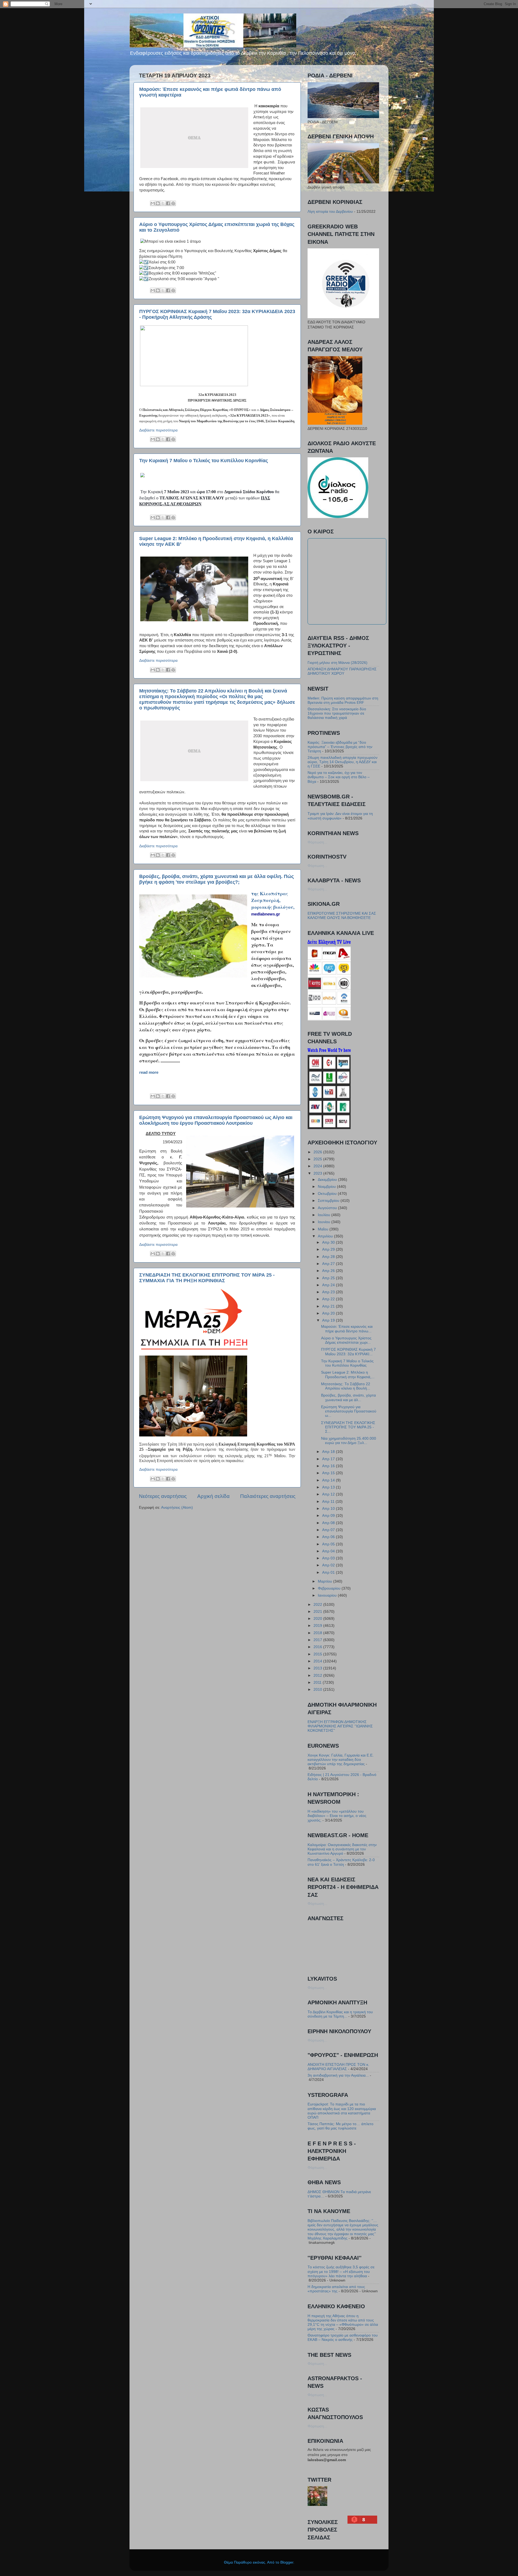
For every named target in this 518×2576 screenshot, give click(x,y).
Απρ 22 (329, 1299)
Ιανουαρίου (328, 1595)
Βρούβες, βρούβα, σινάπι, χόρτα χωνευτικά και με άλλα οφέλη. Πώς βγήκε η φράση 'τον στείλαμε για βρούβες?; (217, 879)
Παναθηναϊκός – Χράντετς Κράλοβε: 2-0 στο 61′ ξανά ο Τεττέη (341, 1862)
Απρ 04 (329, 1551)
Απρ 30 (329, 1242)
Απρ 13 (329, 1487)
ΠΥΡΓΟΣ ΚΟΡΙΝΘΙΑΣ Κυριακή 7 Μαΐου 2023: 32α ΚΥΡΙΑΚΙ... (348, 1352)
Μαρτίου (326, 1581)
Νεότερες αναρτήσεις (163, 1496)
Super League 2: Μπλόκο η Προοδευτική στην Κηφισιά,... (348, 1375)
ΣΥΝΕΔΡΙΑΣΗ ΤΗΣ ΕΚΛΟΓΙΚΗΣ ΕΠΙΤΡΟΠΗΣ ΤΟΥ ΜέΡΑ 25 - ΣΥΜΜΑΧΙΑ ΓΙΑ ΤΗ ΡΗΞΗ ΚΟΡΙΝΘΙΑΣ (207, 1278)
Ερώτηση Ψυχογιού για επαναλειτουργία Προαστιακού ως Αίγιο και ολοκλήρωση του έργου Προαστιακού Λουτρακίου (216, 1120)
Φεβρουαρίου (330, 1588)
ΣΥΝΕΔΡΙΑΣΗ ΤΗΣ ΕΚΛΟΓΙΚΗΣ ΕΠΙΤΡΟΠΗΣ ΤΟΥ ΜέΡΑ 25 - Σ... (348, 1427)
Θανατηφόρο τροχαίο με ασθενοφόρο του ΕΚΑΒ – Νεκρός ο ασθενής (343, 2337)
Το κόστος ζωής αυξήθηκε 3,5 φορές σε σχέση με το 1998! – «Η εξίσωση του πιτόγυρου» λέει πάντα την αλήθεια (341, 2271)
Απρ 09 (329, 1516)
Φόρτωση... (317, 842)
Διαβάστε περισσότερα (158, 430)
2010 (318, 1690)
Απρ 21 (329, 1306)
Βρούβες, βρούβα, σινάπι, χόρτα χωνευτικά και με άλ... (348, 1397)
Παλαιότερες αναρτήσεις (268, 1496)
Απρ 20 (329, 1313)
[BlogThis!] (158, 203)
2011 (318, 1683)
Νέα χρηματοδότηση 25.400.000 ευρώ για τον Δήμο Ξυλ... (349, 1441)
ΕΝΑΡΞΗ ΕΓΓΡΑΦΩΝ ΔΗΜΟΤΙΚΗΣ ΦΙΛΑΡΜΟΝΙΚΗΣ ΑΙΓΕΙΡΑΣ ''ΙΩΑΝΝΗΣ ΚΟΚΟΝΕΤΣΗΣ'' (340, 1726)
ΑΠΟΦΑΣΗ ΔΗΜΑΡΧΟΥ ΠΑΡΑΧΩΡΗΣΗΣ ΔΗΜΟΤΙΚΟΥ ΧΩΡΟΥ (342, 671)
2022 (318, 1605)
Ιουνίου (325, 1222)
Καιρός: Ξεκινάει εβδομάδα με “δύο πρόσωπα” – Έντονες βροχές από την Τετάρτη (340, 747)
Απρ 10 (329, 1509)
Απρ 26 (329, 1271)
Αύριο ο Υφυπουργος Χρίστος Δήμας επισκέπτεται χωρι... (346, 1340)
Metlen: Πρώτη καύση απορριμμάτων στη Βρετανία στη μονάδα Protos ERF (343, 700)
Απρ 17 (329, 1459)
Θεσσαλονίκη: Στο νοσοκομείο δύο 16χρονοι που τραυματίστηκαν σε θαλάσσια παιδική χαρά (337, 713)
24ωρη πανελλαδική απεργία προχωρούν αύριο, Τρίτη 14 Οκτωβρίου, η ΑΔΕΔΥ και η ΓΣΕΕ (343, 762)
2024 (318, 1166)
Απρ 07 (329, 1530)
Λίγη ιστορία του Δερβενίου (330, 212)
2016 (318, 1647)
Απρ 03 (329, 1558)
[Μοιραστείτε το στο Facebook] (168, 203)
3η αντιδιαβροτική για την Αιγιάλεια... (338, 2075)
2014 (318, 1661)
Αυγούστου (328, 1208)
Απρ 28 (329, 1257)
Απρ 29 (329, 1249)
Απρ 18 (329, 1452)
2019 (318, 1626)
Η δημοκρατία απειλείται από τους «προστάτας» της (336, 2289)
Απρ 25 (329, 1278)
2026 (318, 1152)
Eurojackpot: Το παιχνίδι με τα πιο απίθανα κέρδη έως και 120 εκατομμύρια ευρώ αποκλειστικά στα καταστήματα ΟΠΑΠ (342, 2111)
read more (149, 1072)
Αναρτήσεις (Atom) (177, 1507)
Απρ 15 (329, 1473)
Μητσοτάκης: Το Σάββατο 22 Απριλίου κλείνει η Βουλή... (346, 1386)
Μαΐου (324, 1229)
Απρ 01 (329, 1572)
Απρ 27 (329, 1264)
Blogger (287, 2562)
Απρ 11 (329, 1502)
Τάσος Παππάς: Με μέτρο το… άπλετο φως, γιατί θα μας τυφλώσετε (340, 2126)
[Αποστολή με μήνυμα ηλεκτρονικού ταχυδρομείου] (153, 203)
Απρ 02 (329, 1565)
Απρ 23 (329, 1292)
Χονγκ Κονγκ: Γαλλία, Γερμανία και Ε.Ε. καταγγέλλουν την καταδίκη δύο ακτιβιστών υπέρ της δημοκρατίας (341, 1760)
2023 (318, 1173)
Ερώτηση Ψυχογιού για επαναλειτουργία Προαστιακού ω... (349, 1411)
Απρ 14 (329, 1480)
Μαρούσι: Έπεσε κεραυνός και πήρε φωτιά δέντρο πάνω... (347, 1329)
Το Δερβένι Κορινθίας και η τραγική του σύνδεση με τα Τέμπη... (340, 2014)
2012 (318, 1675)
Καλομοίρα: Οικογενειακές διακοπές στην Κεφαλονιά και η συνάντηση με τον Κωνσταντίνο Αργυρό (342, 1849)
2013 (318, 1668)
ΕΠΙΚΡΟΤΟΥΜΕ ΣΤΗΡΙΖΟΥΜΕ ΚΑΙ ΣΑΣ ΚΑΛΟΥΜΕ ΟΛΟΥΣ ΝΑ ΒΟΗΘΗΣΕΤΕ (342, 916)
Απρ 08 (329, 1523)
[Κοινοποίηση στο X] (163, 203)
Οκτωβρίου (328, 1194)
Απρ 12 (329, 1494)
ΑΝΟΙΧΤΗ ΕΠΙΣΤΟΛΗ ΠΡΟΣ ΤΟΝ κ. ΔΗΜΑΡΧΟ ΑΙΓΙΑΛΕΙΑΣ (338, 2067)
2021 (318, 1612)
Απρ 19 (329, 1320)
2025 (318, 1159)
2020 (318, 1619)
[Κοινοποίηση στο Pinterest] (173, 203)
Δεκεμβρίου (328, 1180)
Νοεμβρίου (327, 1187)
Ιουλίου (325, 1215)
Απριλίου (326, 1236)
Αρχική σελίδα (213, 1496)
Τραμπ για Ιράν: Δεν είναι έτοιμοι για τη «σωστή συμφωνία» (340, 816)
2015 (318, 1654)
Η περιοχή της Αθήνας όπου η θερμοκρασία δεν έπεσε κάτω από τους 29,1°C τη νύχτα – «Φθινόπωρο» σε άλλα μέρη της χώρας (343, 2323)
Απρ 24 (329, 1285)
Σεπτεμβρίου (329, 1201)
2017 (318, 1640)
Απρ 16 (329, 1466)
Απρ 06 (329, 1537)
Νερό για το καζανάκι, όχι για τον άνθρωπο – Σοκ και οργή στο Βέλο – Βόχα (339, 777)
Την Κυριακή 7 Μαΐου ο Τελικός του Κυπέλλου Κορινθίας (204, 461)
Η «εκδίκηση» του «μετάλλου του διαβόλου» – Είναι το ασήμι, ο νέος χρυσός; (337, 1816)
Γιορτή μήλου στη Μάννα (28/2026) (338, 663)
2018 (318, 1633)
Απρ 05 (329, 1544)
